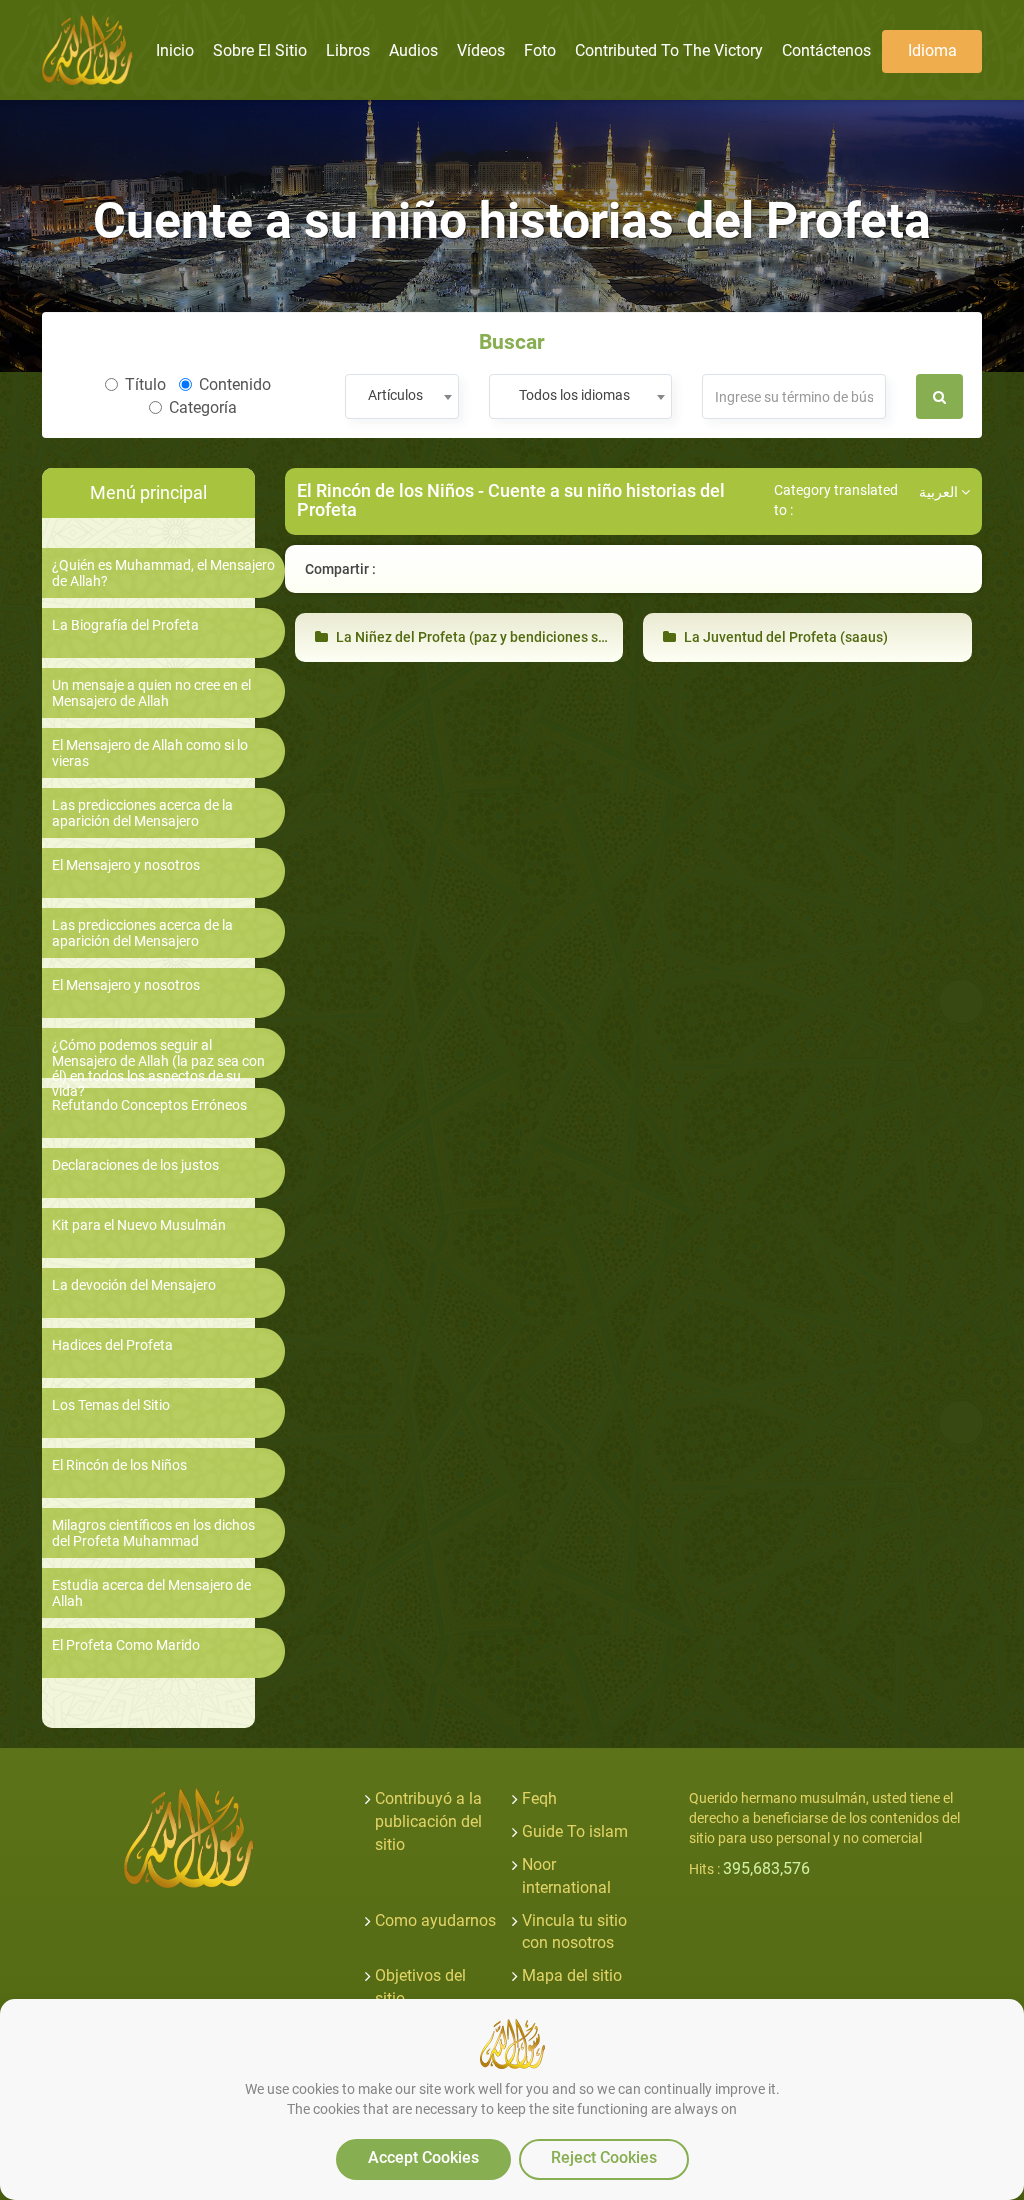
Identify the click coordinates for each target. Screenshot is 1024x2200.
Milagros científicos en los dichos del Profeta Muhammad (153, 1533)
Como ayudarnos (435, 1920)
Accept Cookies (423, 2157)
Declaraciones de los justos (135, 1165)
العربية (940, 492)
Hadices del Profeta (112, 1345)
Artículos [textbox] (395, 395)
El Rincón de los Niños (119, 1465)
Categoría (203, 407)
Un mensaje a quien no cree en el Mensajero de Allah (151, 693)
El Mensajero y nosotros (126, 865)
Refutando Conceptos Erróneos (149, 1105)
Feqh (539, 1798)
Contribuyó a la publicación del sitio (428, 1821)
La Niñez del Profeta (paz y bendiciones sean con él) (500, 637)
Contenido (235, 384)
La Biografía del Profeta (125, 625)
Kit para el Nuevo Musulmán (139, 1225)
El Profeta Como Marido (126, 1645)
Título (145, 384)
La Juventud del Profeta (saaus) (784, 637)
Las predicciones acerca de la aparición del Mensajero (142, 813)
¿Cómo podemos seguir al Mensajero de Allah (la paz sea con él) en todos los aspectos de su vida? (158, 1068)
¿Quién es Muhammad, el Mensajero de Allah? (163, 573)
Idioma (932, 50)
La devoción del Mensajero (134, 1285)
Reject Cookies (604, 2157)
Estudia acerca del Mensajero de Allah (151, 1593)
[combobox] (401, 396)
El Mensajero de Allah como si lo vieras (150, 753)
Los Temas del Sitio (111, 1405)
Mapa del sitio (572, 1975)
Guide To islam (575, 1831)
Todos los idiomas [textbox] (574, 395)
